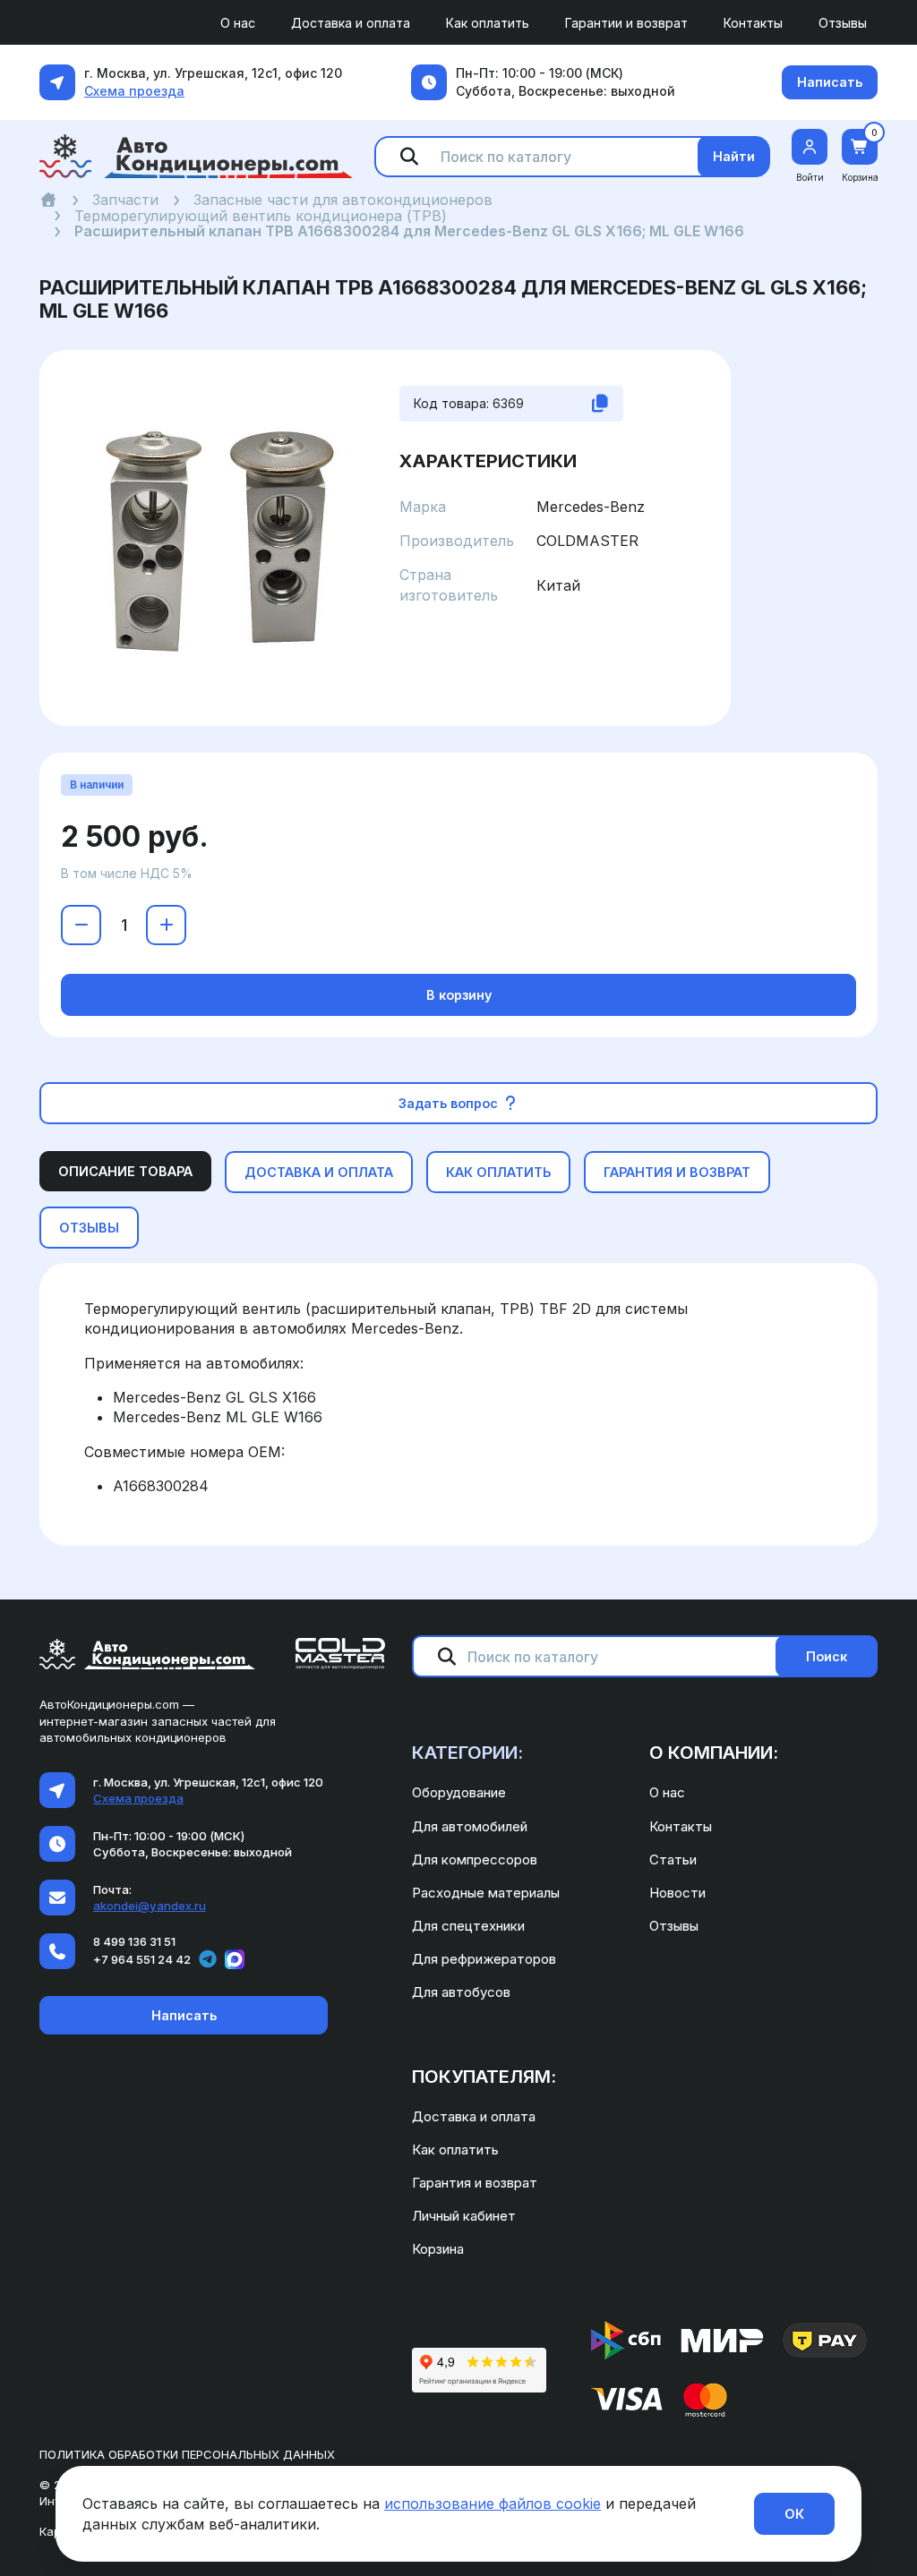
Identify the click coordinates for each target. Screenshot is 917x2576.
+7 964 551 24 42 (142, 1959)
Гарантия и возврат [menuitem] (475, 2183)
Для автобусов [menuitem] (461, 1992)
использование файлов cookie (493, 2503)
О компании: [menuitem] (714, 1753)
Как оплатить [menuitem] (488, 23)
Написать (830, 82)
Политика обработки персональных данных (187, 2454)
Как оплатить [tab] (498, 1172)
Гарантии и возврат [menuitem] (626, 23)
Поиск (827, 1656)
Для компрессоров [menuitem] (475, 1859)
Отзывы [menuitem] (843, 23)
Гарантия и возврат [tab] (677, 1172)
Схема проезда (134, 91)
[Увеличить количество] (166, 925)
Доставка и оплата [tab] (319, 1172)
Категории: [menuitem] (467, 1753)
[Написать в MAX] (235, 1959)
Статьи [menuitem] (673, 1859)
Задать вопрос (450, 1103)
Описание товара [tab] (125, 1171)
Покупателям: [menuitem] (484, 2077)
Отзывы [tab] (89, 1228)
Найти (734, 156)
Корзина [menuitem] (438, 2249)
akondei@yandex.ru (150, 1906)
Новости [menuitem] (677, 1893)
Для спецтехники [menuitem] (468, 1926)
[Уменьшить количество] (81, 925)
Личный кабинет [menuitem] (464, 2216)
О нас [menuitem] (238, 23)
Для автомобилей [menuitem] (470, 1826)
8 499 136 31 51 (134, 1941)
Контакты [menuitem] (753, 23)
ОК (794, 2514)
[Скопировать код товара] (600, 404)
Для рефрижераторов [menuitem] (484, 1959)
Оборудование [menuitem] (459, 1792)
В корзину (459, 995)
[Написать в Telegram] (208, 1959)
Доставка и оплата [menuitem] (351, 23)
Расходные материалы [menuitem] (486, 1893)
